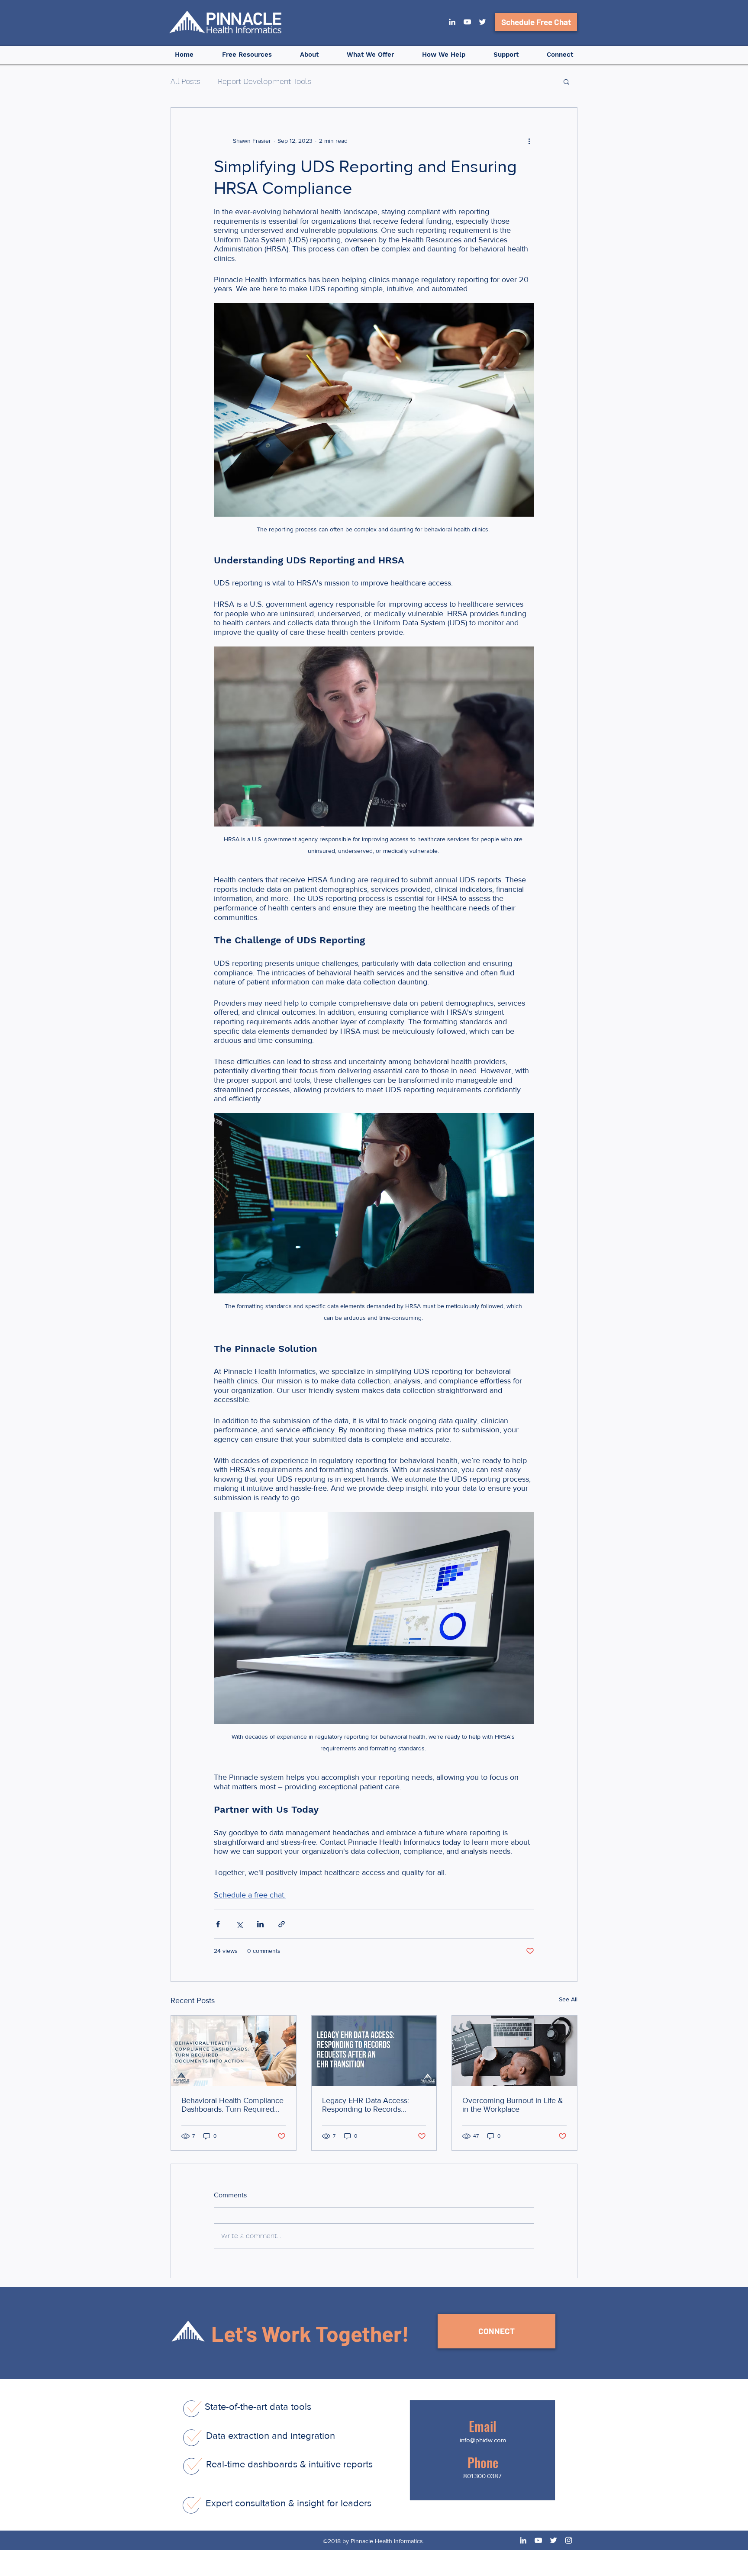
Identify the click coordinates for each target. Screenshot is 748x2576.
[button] (309, 55)
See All (568, 1999)
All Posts (185, 81)
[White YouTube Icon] (467, 22)
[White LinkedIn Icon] (452, 22)
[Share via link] (282, 1924)
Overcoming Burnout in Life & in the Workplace (513, 2105)
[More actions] (529, 141)
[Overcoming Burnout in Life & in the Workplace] (514, 2051)
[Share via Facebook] (218, 1924)
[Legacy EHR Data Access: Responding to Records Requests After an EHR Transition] (374, 2051)
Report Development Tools (264, 81)
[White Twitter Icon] (482, 22)
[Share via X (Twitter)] (239, 1924)
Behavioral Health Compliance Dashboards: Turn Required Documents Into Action (232, 2105)
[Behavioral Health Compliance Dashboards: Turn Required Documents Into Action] (234, 2051)
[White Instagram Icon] (569, 2540)
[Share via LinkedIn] (260, 1924)
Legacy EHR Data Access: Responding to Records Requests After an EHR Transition (366, 2105)
